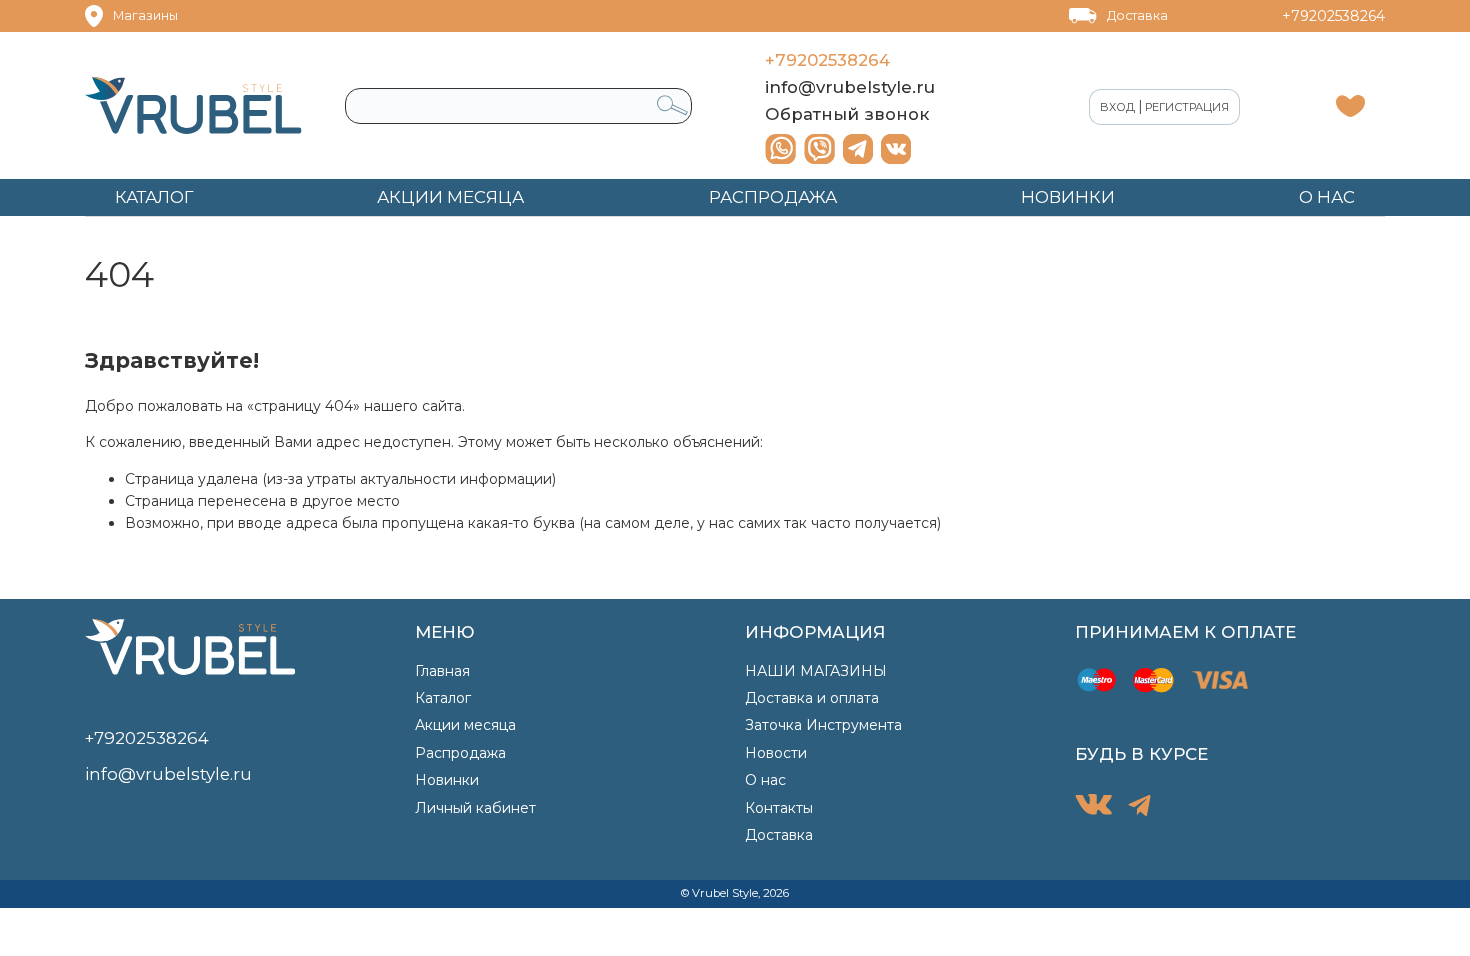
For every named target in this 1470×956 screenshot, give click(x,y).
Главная (442, 671)
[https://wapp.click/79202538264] (780, 149)
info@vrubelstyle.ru (850, 87)
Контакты (779, 808)
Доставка (1137, 15)
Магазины (145, 15)
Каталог (443, 698)
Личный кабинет (475, 808)
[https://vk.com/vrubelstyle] (896, 149)
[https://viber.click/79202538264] (819, 149)
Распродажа (460, 753)
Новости (776, 753)
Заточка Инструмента (823, 725)
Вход (1117, 107)
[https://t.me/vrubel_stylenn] (858, 149)
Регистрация (1187, 107)
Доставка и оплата (812, 698)
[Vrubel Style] (193, 105)
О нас (765, 780)
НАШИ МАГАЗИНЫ (816, 671)
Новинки (447, 780)
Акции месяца (465, 725)
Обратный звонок (847, 114)
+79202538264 (1333, 16)
